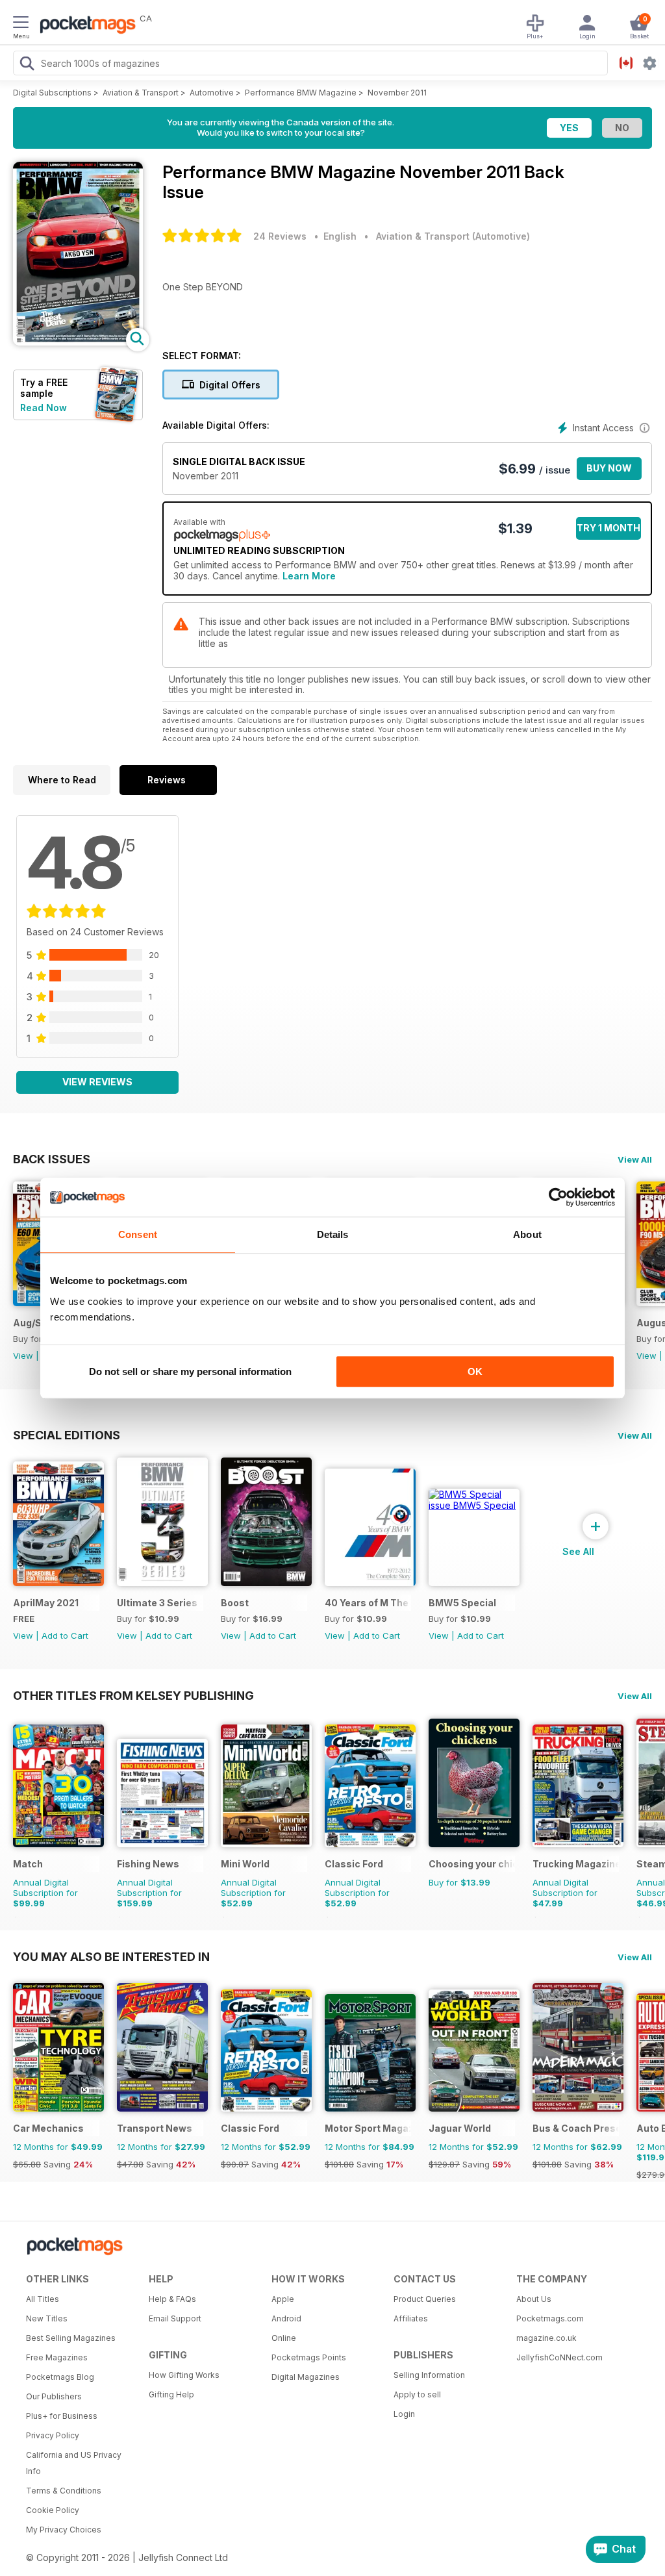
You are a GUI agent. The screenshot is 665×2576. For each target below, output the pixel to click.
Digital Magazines (306, 2377)
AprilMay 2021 (46, 1603)
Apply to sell (417, 2394)
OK (475, 1371)
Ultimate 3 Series (157, 1603)
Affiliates (411, 2318)
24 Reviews (280, 236)
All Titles (43, 2299)
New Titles (47, 2318)
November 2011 (397, 93)
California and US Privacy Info (74, 2463)
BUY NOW (609, 468)
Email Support (175, 2318)
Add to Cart (65, 1635)
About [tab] (527, 1234)
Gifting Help (171, 2394)
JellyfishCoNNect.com (559, 2357)
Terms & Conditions (64, 2491)
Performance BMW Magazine (301, 93)
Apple (283, 2299)
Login (404, 2414)
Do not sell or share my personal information (190, 1371)
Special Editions (67, 1435)
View (23, 1356)
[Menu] (21, 24)
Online (284, 2338)
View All (635, 1159)
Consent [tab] (138, 1234)
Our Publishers (54, 2396)
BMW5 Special (462, 1603)
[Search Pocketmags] (27, 65)
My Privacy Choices (64, 2530)
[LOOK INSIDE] (78, 342)
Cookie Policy (53, 2510)
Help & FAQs (172, 2299)
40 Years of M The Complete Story (368, 1603)
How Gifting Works (184, 2375)
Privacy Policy (53, 2435)
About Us (534, 2299)
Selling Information (429, 2375)
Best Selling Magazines (71, 2338)
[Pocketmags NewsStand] (84, 26)
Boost (235, 1603)
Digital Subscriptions (52, 93)
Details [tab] (333, 1234)
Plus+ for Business (62, 2416)
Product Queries (425, 2299)
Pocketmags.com (550, 2318)
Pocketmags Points (309, 2357)
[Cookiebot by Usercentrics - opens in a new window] (558, 1197)
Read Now (44, 408)
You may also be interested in (111, 1956)
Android (286, 2318)
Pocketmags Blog (60, 2377)
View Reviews (97, 1082)
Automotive (212, 93)
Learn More (309, 576)
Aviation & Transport (141, 93)
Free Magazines (57, 2357)
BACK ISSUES (52, 1159)
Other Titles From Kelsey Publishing (133, 1695)
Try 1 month (609, 528)
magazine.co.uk (546, 2338)
